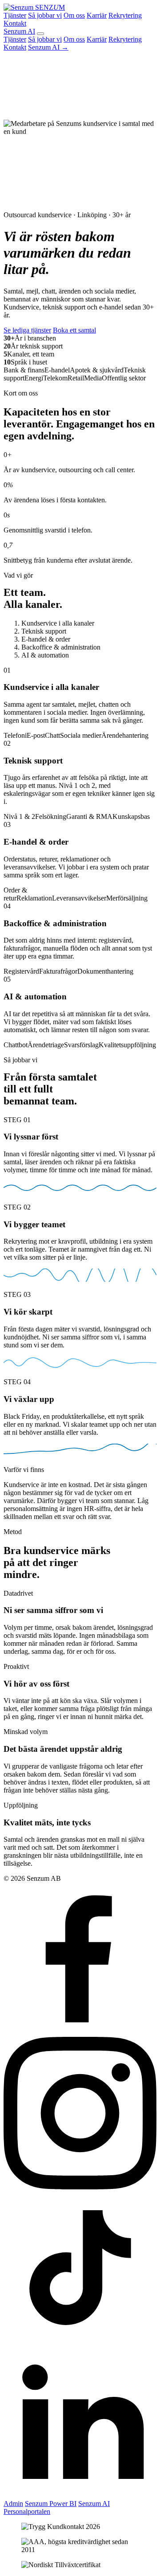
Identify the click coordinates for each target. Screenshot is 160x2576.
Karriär (97, 15)
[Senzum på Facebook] (80, 2033)
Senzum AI (19, 31)
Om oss (74, 15)
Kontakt (15, 23)
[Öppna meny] (40, 34)
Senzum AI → (48, 47)
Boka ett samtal (74, 330)
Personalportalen (27, 2511)
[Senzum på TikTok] (80, 2341)
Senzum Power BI (51, 2504)
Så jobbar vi (45, 15)
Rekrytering (125, 15)
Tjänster (15, 15)
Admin (13, 2504)
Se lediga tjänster (27, 330)
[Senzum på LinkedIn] (80, 2496)
